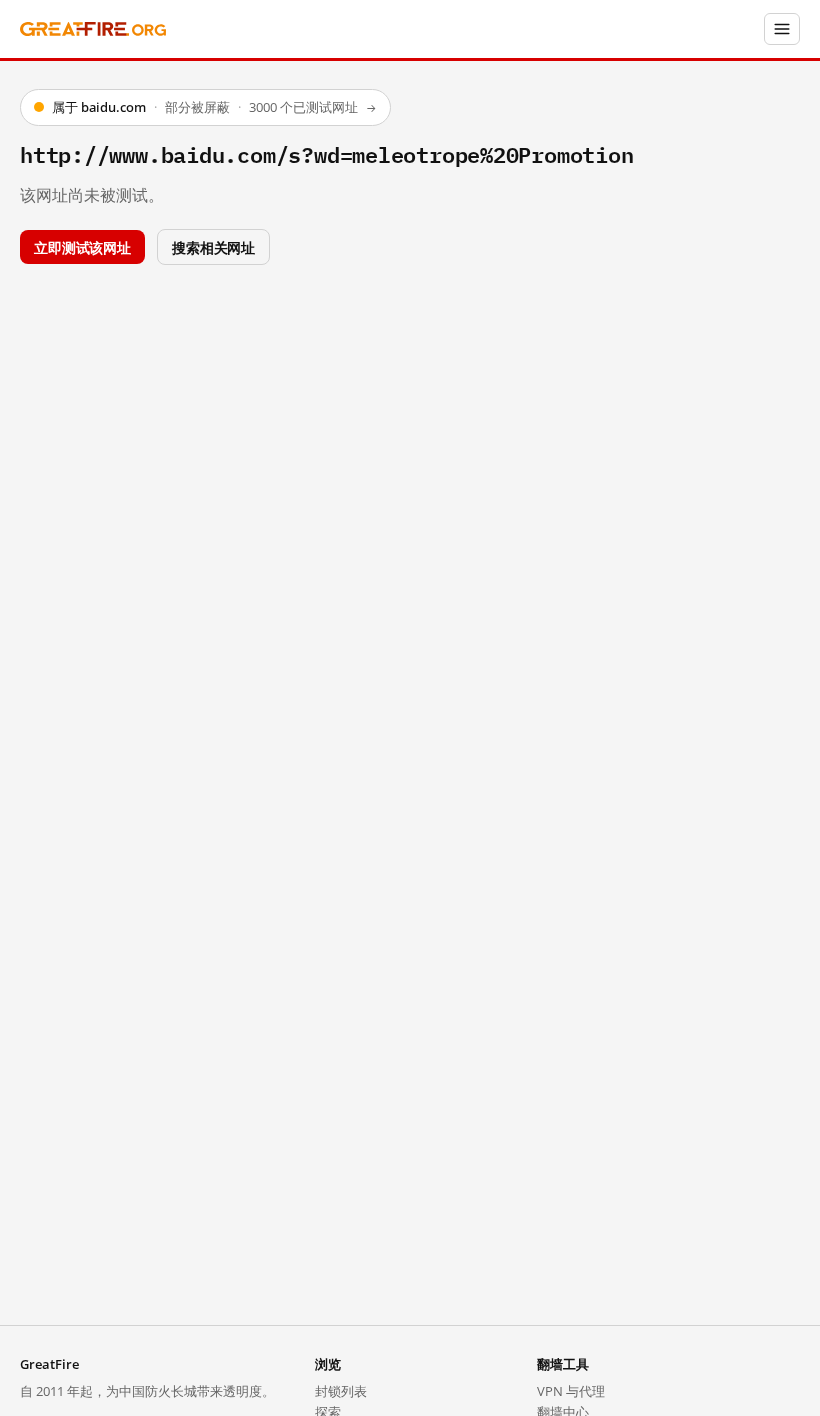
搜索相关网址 (213, 246)
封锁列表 (341, 1391)
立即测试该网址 (82, 246)
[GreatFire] (93, 29)
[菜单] (782, 29)
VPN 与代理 (571, 1391)
